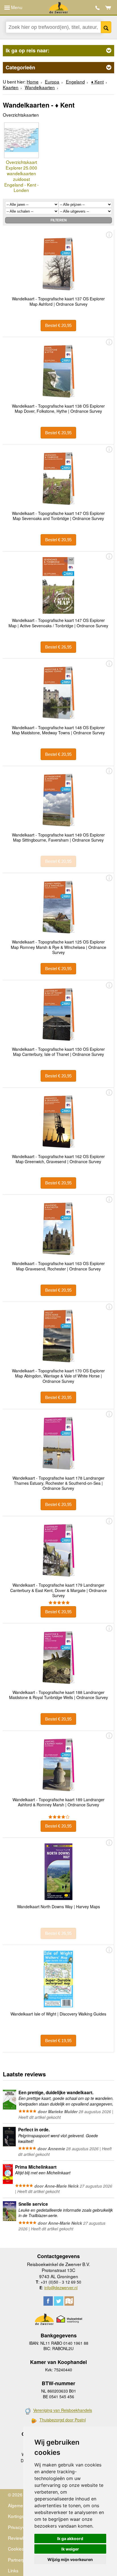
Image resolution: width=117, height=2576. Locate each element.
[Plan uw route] (69, 2301)
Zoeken (106, 27)
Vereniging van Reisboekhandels (63, 2410)
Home (33, 82)
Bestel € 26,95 (58, 647)
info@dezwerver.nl (61, 2288)
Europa (52, 82)
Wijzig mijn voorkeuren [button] (70, 2559)
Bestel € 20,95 (58, 325)
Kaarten (11, 87)
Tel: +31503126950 (98, 8)
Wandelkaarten (40, 87)
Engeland (75, 82)
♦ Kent (97, 82)
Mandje (108, 8)
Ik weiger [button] (70, 2549)
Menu (16, 7)
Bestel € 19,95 (58, 2041)
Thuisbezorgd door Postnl (63, 2420)
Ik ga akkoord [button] (70, 2538)
